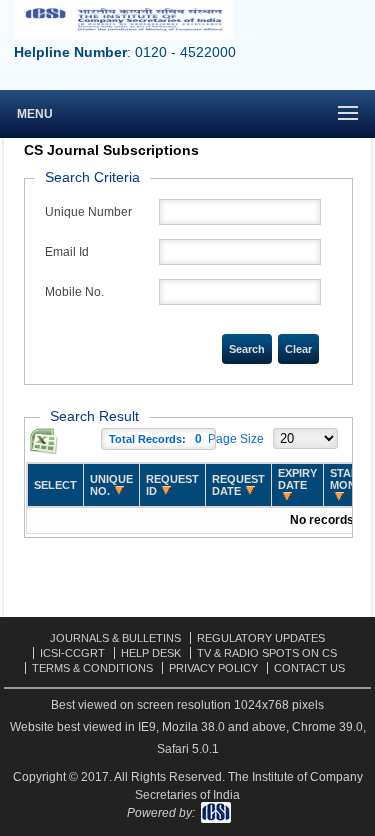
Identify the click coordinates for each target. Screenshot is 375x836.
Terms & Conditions (92, 668)
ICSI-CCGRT (72, 653)
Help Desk (151, 653)
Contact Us (309, 668)
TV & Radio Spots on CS (267, 653)
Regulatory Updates (261, 638)
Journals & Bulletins (115, 638)
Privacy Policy (213, 668)
